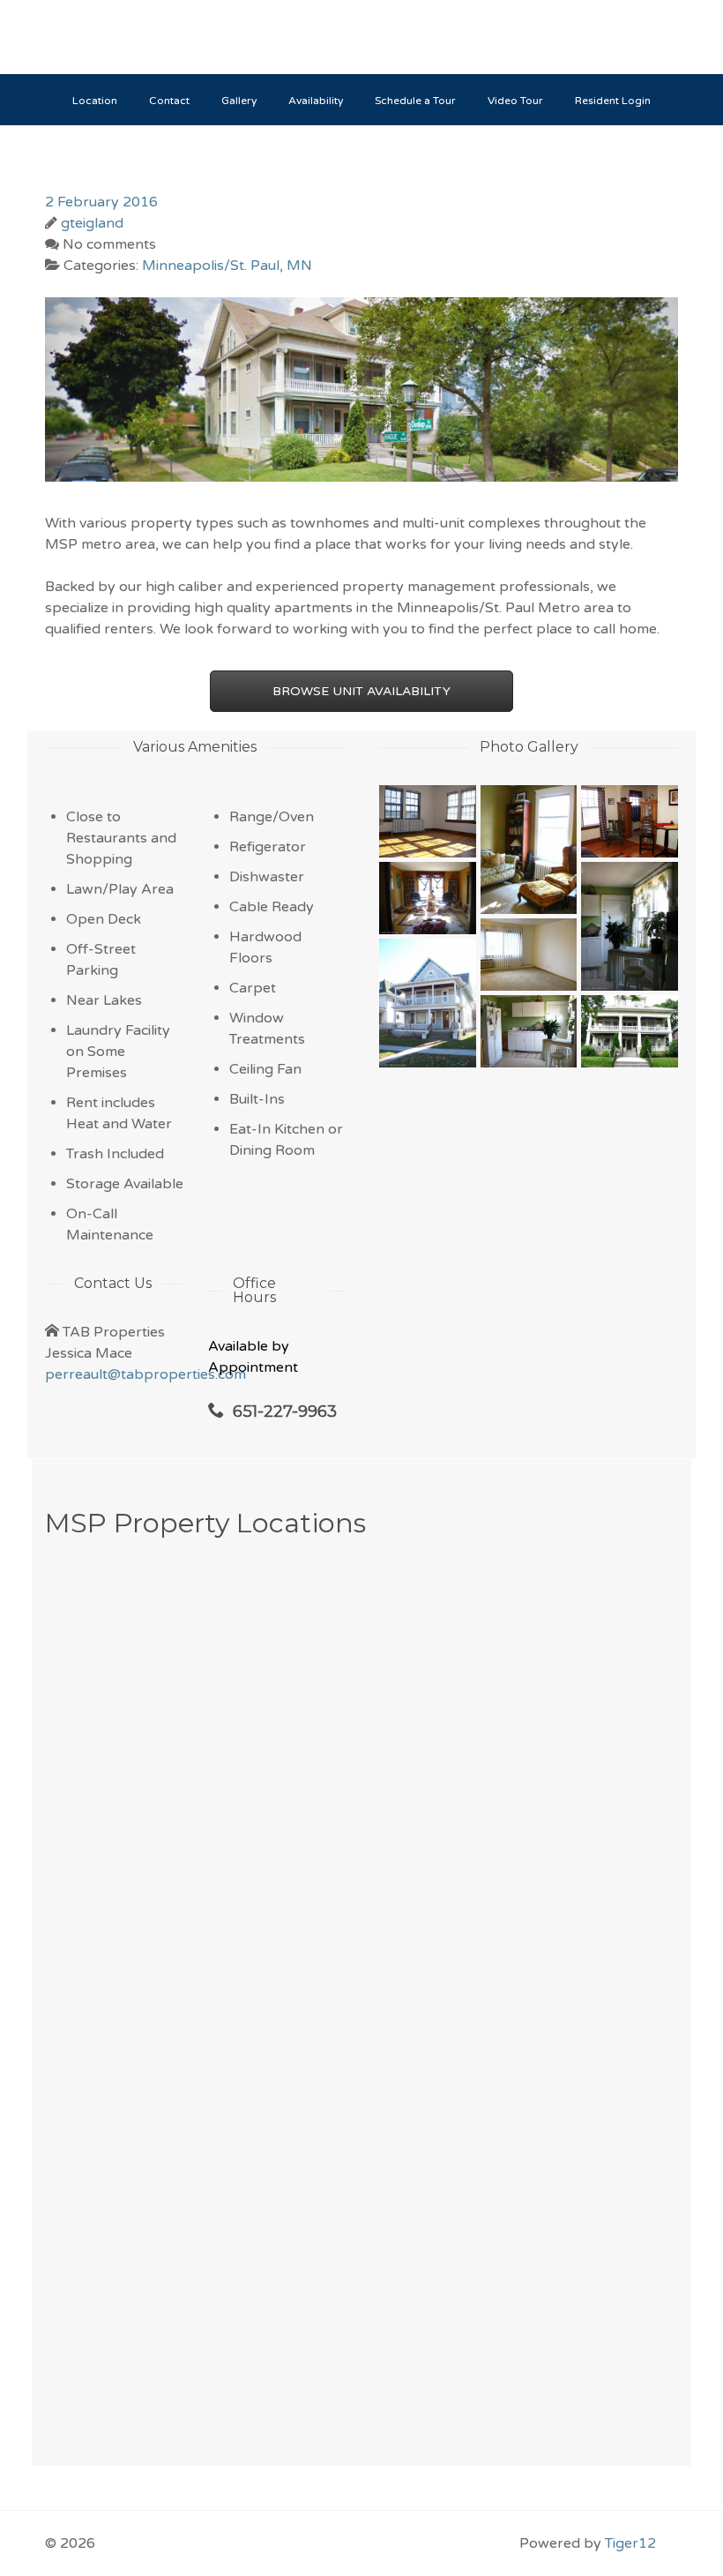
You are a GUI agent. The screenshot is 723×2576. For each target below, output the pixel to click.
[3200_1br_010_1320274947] (529, 955)
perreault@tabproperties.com (145, 1374)
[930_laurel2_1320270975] (428, 1003)
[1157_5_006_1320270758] (529, 850)
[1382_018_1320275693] (529, 1031)
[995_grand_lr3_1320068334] (428, 821)
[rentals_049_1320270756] (630, 1031)
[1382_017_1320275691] (428, 898)
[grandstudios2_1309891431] (630, 821)
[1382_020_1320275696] (630, 926)
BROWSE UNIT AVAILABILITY (361, 691)
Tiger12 (630, 2543)
